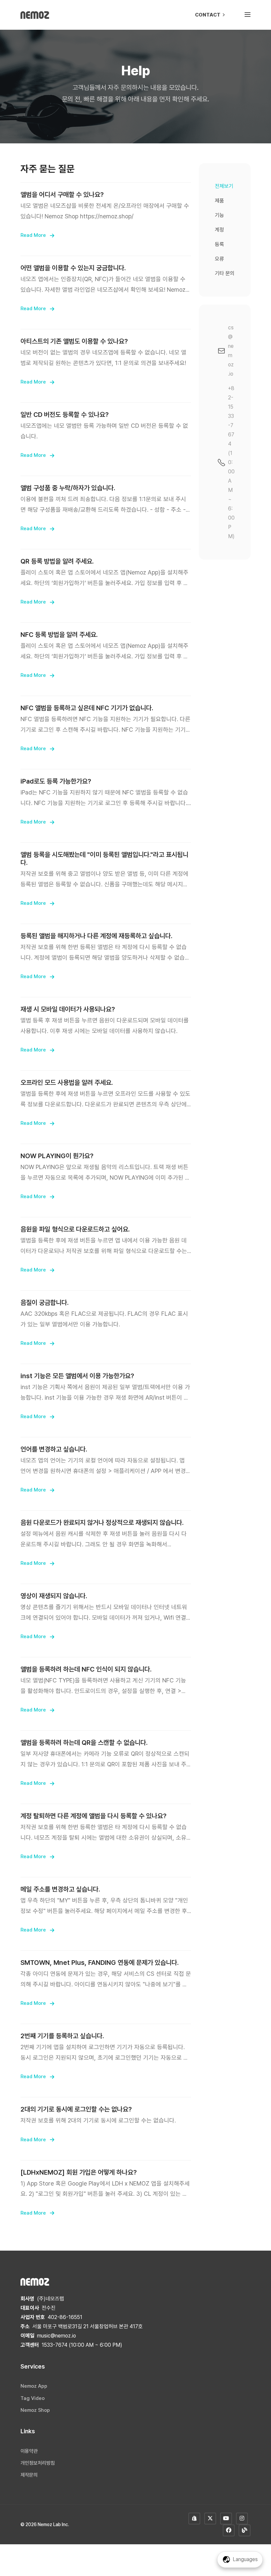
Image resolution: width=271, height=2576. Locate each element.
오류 (219, 259)
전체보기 (224, 186)
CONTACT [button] (208, 15)
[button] (248, 15)
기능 (219, 215)
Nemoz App (34, 2386)
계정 (219, 230)
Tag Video (33, 2398)
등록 (219, 244)
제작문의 (29, 2475)
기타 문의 (225, 273)
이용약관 (29, 2451)
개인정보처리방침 (38, 2463)
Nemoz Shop (35, 2410)
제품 (219, 201)
